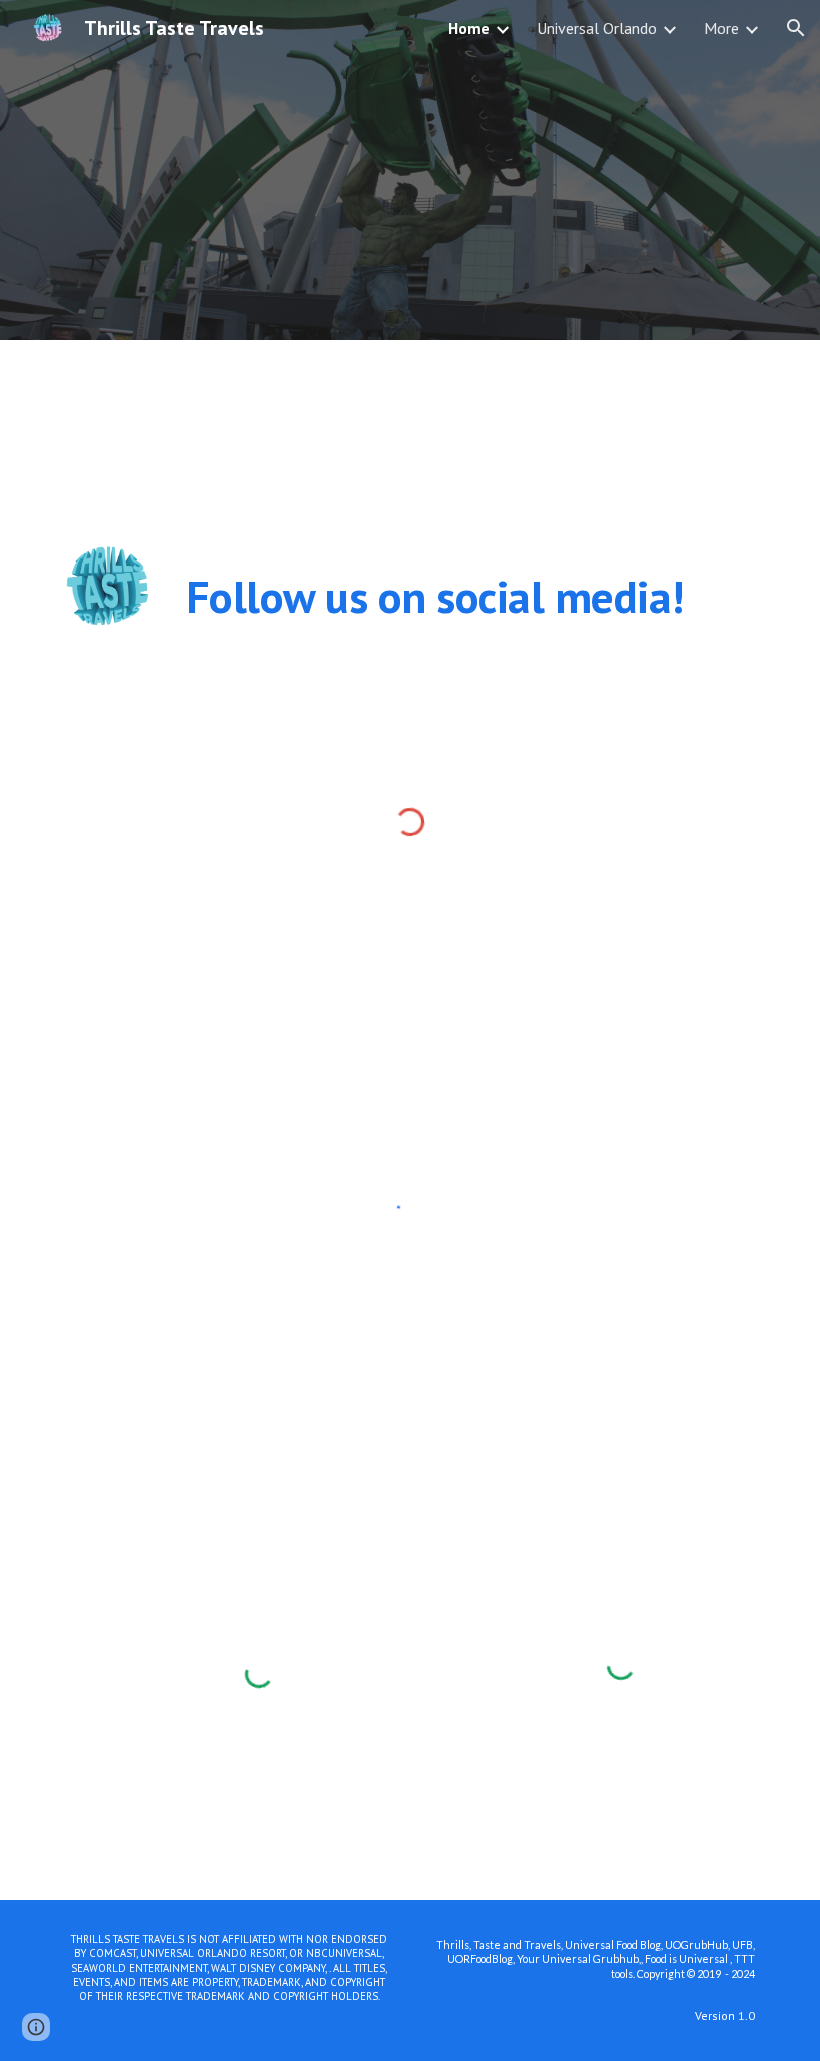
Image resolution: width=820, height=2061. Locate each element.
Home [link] (469, 28)
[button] (796, 28)
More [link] (721, 28)
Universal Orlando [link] (597, 28)
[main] (470, 597)
